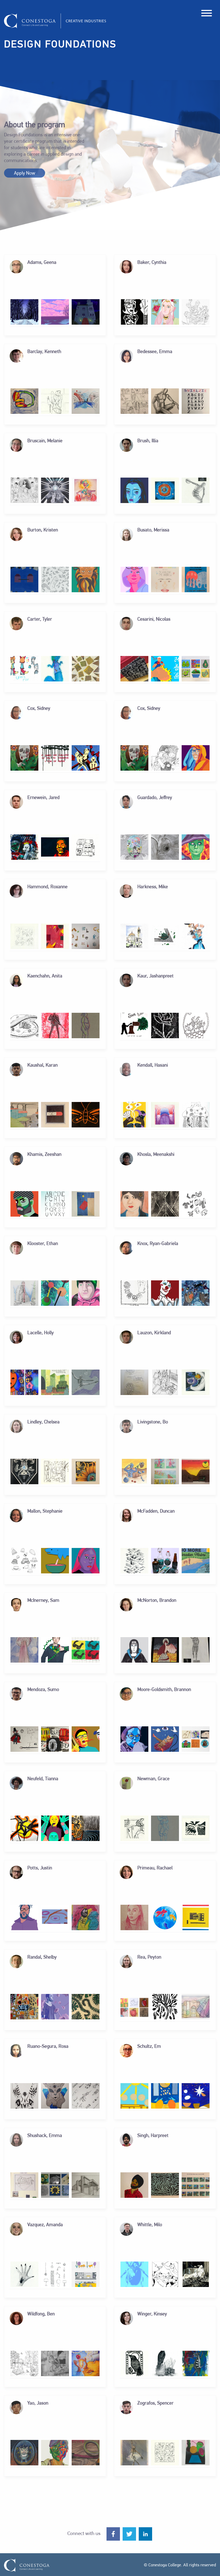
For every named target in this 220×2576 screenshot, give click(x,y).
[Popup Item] (24, 312)
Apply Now (25, 174)
